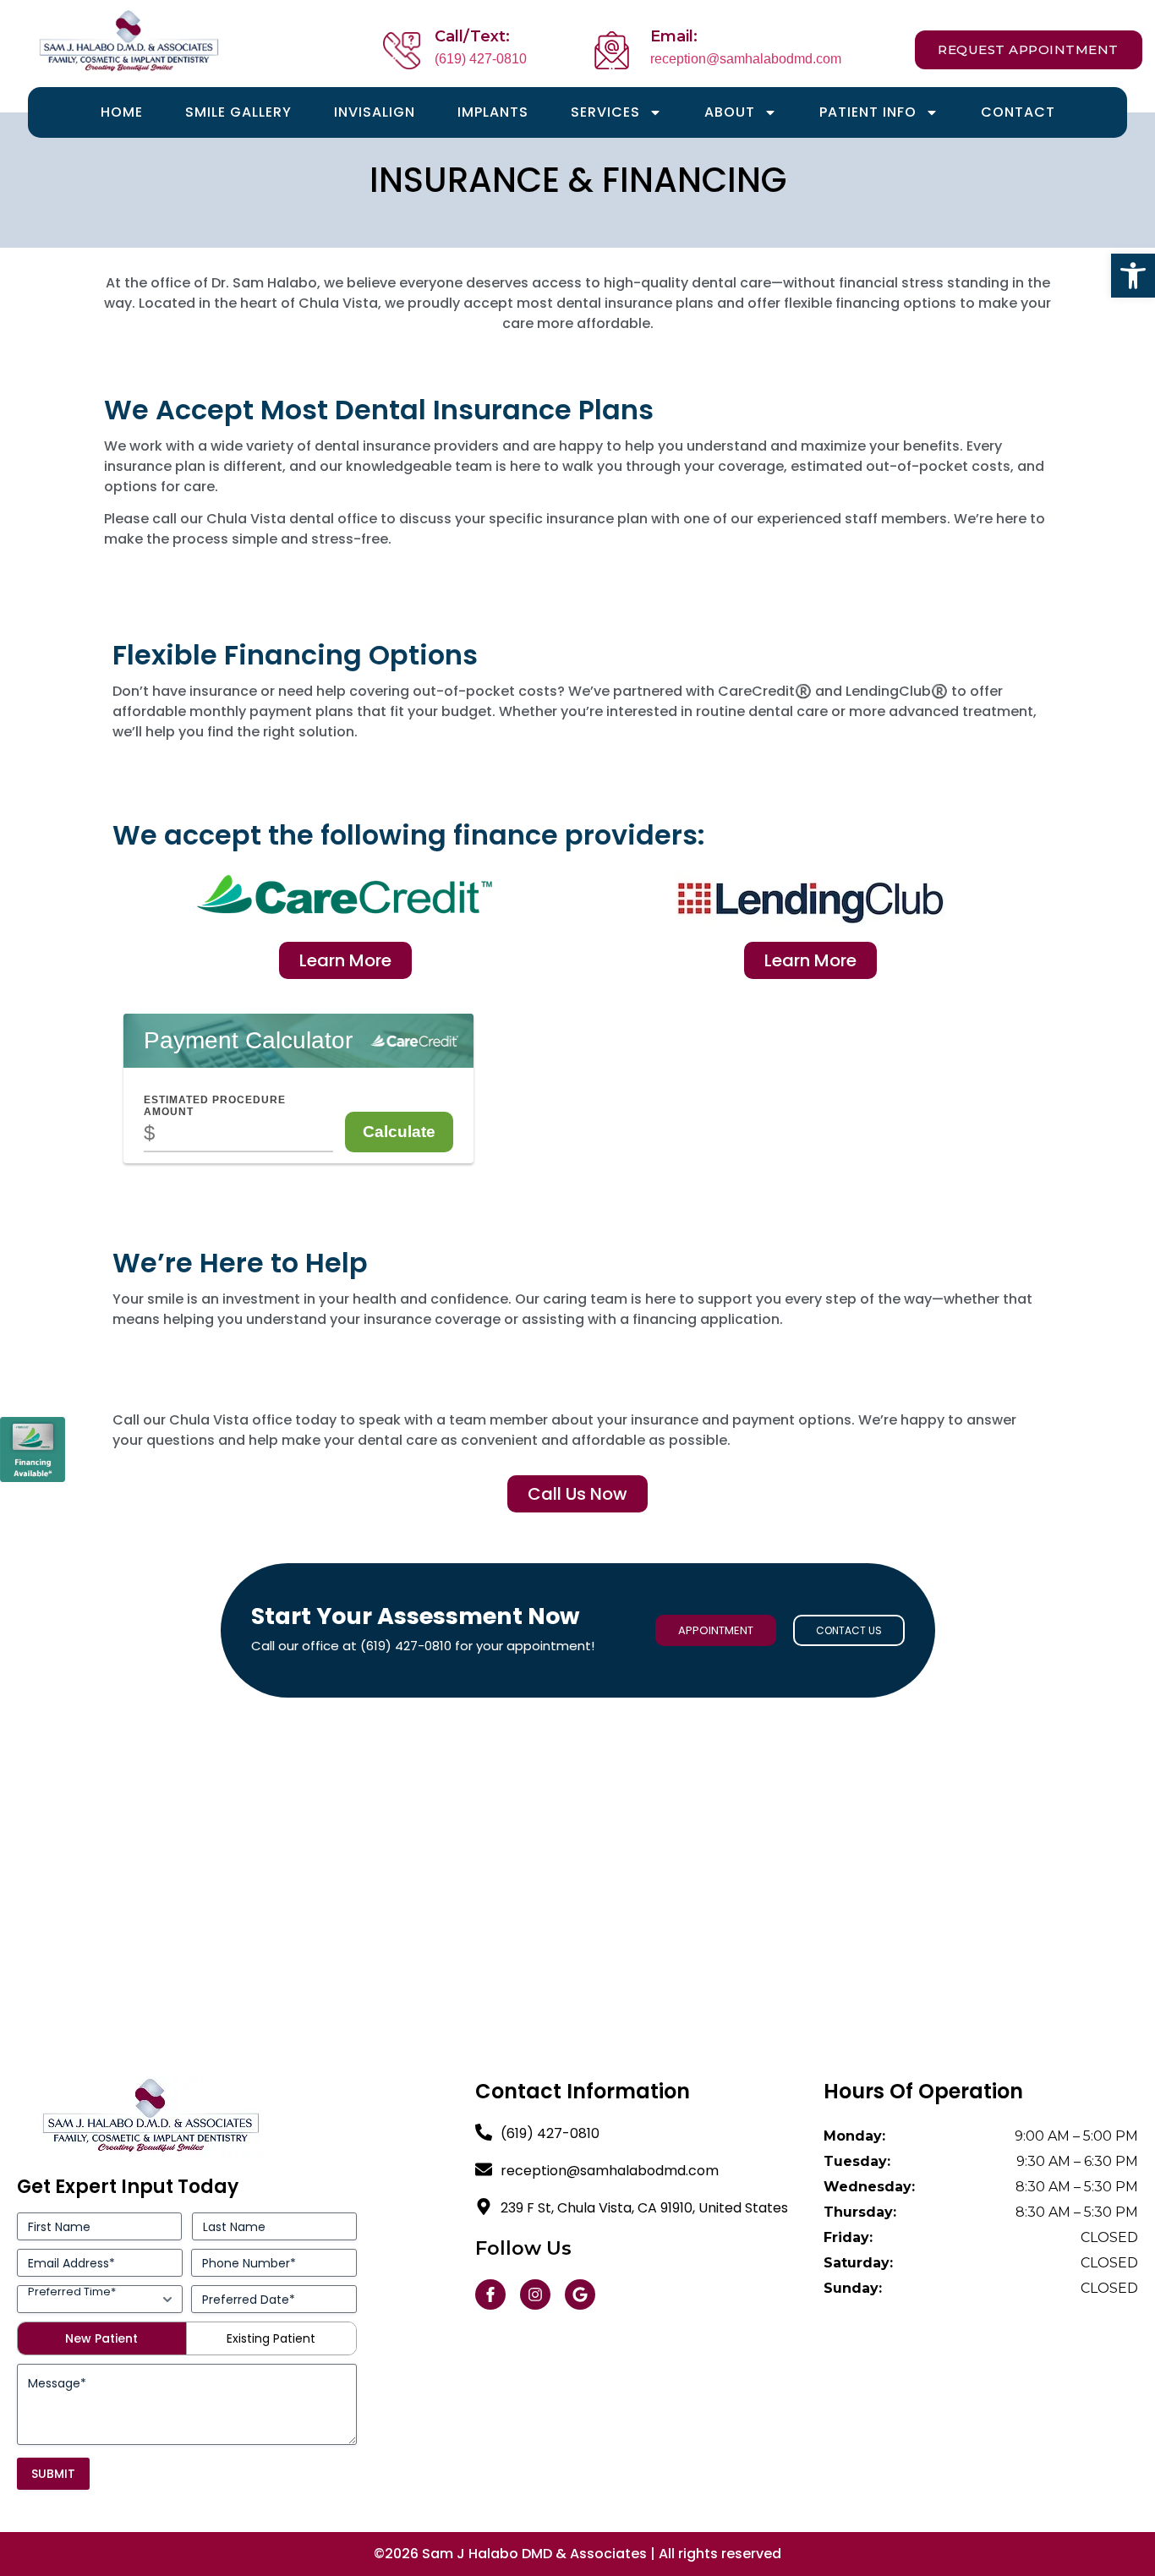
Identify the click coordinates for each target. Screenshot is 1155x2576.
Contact (1018, 112)
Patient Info (868, 112)
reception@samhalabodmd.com (746, 59)
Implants (493, 112)
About (730, 112)
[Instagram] (535, 2294)
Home (122, 112)
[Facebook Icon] (490, 2294)
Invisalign (375, 112)
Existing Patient (271, 2338)
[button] (1133, 276)
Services (605, 112)
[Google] (580, 2294)
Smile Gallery (238, 112)
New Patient (101, 2338)
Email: (674, 36)
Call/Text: (472, 36)
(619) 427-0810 (481, 59)
